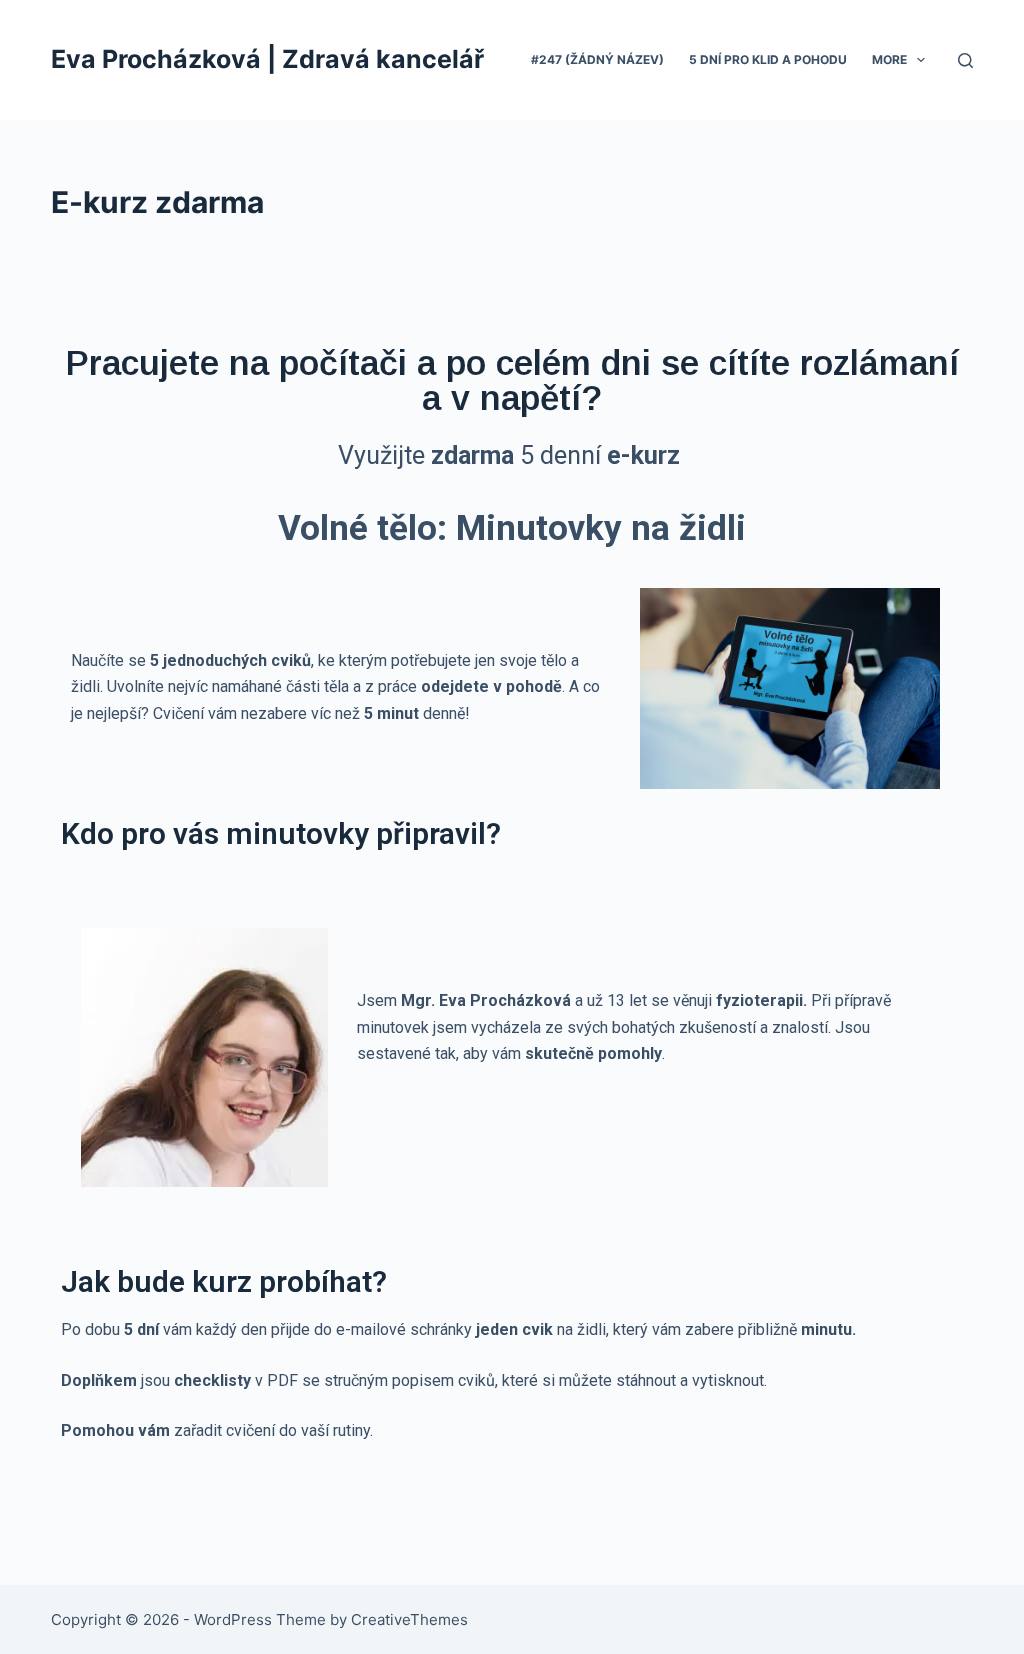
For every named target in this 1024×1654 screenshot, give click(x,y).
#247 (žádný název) (597, 59)
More (889, 59)
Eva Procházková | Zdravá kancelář (267, 59)
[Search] (965, 60)
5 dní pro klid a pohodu (768, 59)
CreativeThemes (409, 1619)
